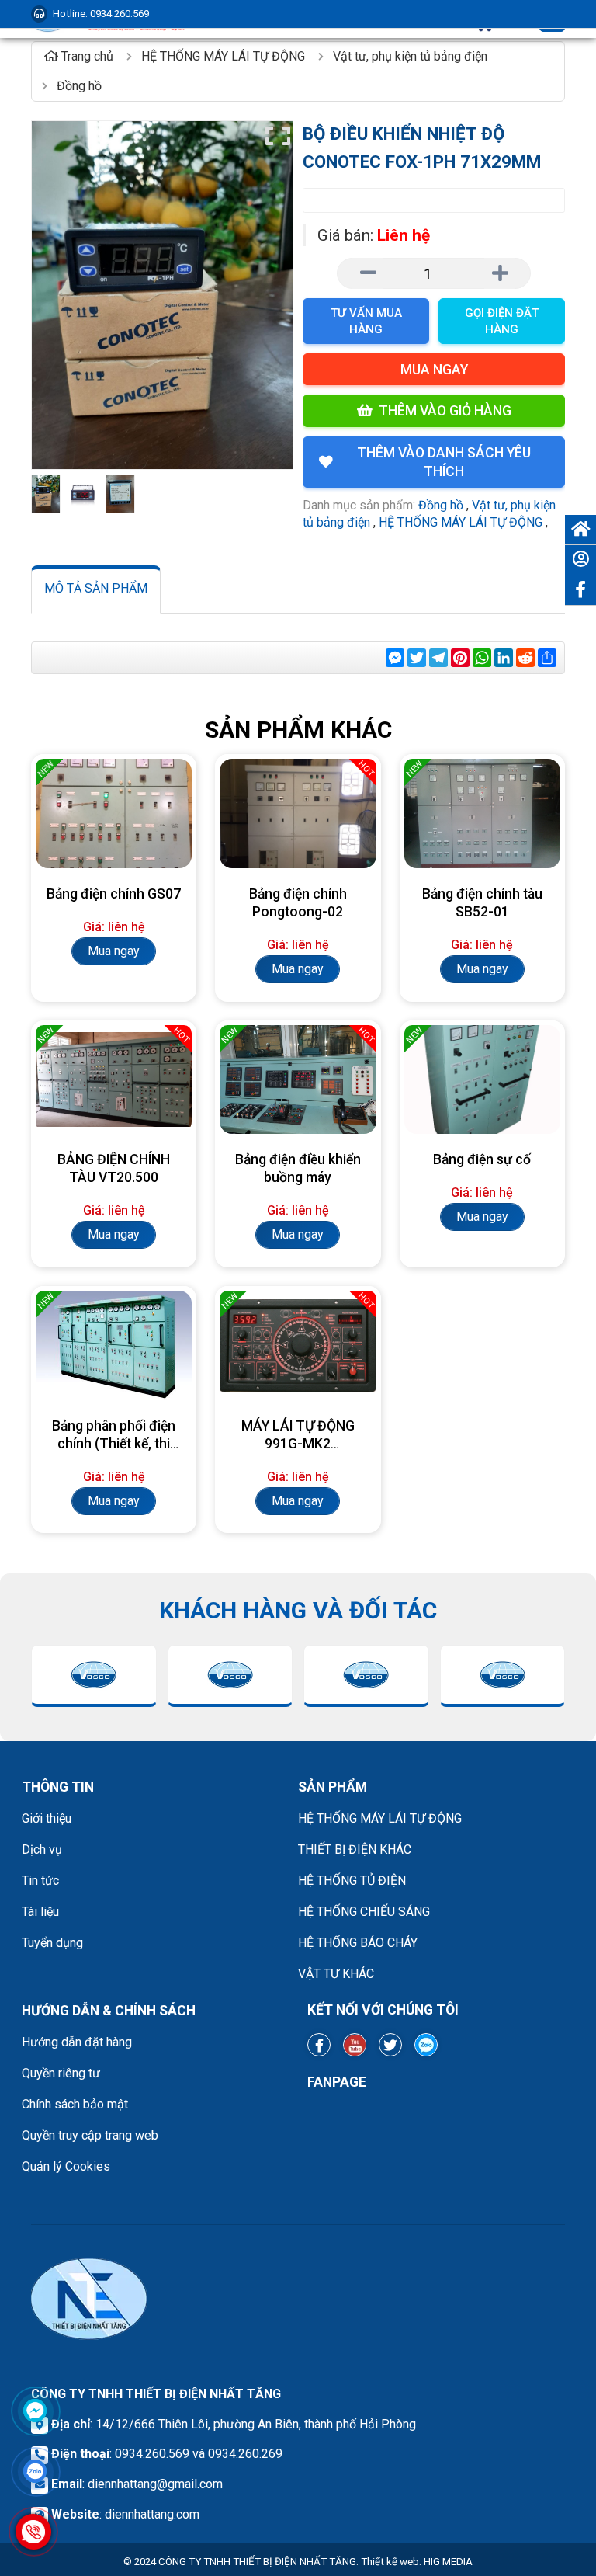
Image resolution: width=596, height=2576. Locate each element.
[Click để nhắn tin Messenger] (35, 2411)
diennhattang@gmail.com (155, 2484)
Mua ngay (434, 370)
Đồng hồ (441, 505)
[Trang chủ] (580, 530)
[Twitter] (390, 2045)
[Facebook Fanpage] (319, 2045)
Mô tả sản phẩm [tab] (96, 588)
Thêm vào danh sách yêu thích (444, 462)
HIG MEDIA (448, 2562)
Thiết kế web (390, 2562)
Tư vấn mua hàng (366, 321)
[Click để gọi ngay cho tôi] (33, 2532)
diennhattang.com (152, 2514)
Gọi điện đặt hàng (502, 321)
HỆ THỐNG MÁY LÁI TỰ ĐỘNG (461, 522)
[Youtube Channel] (355, 2045)
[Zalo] (426, 2045)
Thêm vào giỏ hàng (445, 411)
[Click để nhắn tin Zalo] (35, 2471)
